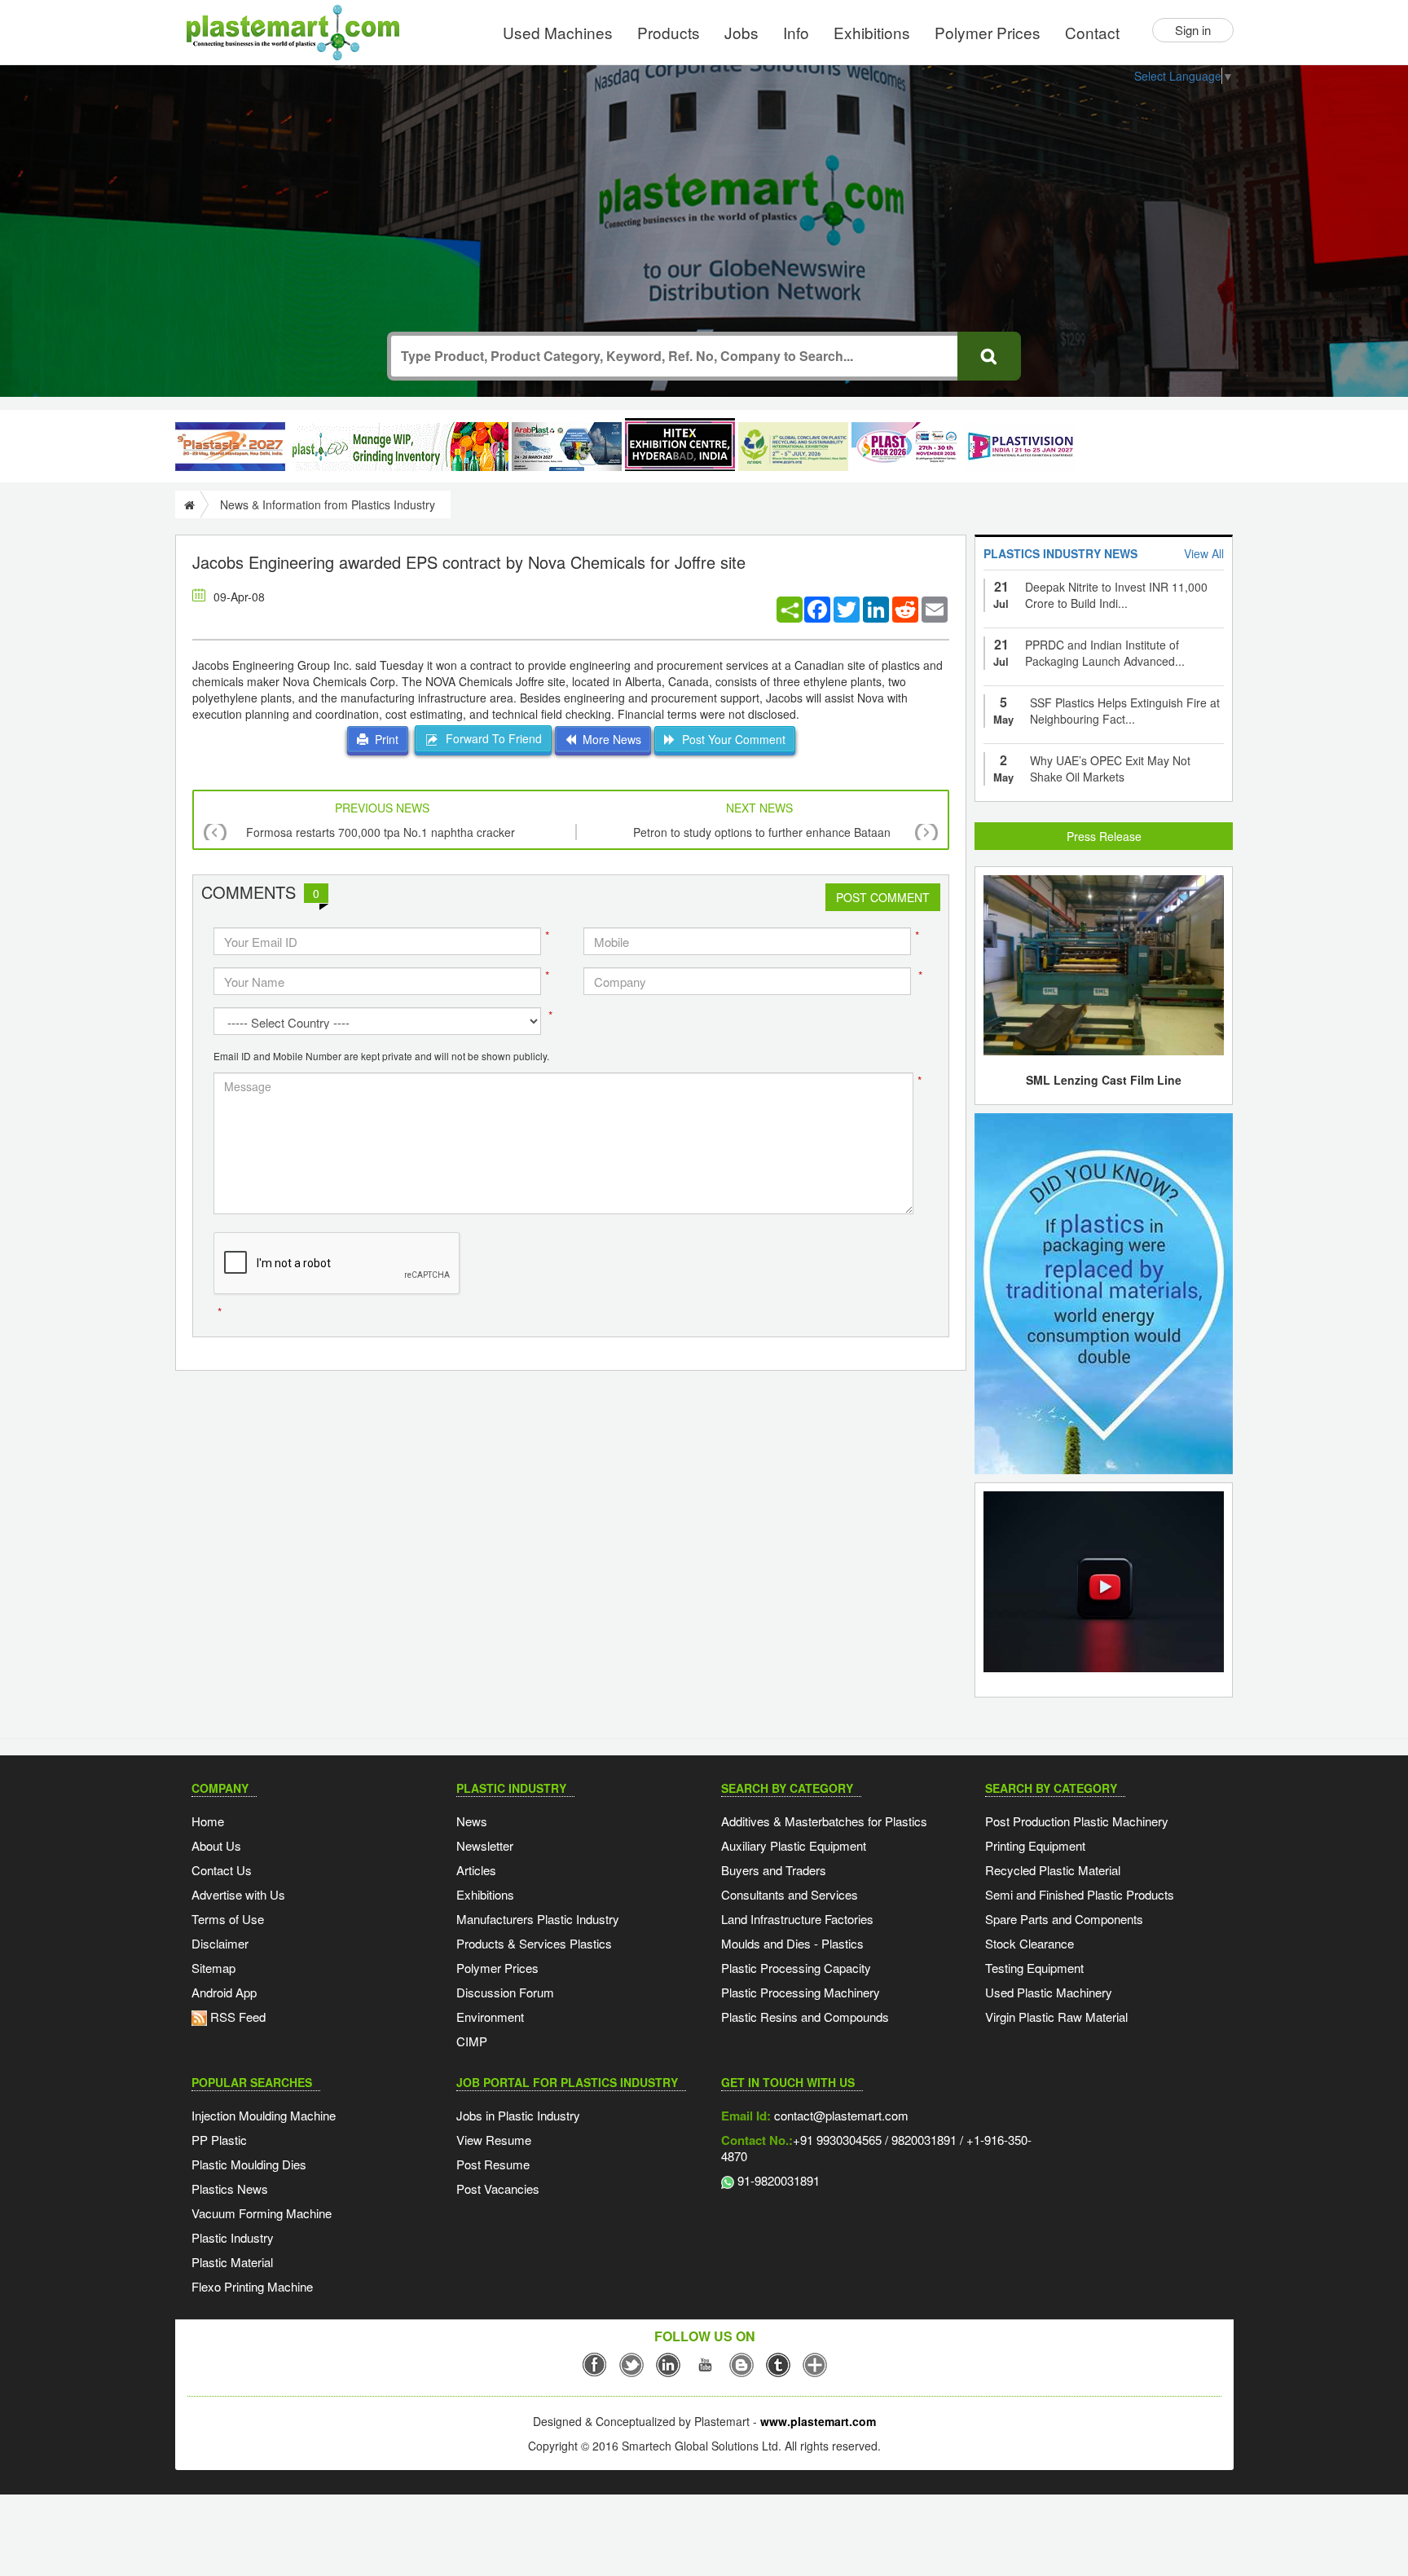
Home (208, 1821)
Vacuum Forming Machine (262, 2213)
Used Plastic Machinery (1049, 1992)
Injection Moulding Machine (264, 2115)
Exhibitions (872, 32)
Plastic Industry (233, 2237)
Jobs (741, 32)
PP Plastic (219, 2140)
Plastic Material (232, 2262)
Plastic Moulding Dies (249, 2164)
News (472, 1821)
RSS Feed (236, 2017)
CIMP (472, 2041)
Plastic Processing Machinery (801, 1992)
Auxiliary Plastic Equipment (794, 1845)
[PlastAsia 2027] (230, 447)
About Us (216, 1845)
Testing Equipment (1034, 1968)
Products (669, 32)
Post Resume (493, 2164)
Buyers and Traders (774, 1870)
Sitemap (213, 1968)
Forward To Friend (491, 738)
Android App (224, 1992)
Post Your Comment (730, 739)
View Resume (494, 2140)
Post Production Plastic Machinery (1077, 1821)
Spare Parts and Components (1064, 1919)
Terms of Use (228, 1919)
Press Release (1104, 836)
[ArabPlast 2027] (567, 447)
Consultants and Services (790, 1894)
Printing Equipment (1035, 1845)
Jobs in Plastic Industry (518, 2115)
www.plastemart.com (818, 2421)
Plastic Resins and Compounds (805, 2017)
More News (609, 739)
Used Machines (558, 32)
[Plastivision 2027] (1020, 447)
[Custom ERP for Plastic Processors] (398, 447)
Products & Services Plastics (534, 1943)
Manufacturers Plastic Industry (538, 1919)
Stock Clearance (1030, 1943)
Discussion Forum (505, 1992)
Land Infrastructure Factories (797, 1919)
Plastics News (230, 2188)
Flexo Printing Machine (252, 2286)
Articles (476, 1870)
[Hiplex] (680, 445)
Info (796, 32)
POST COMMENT (883, 897)
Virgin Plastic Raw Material (1056, 2017)
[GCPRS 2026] (793, 447)
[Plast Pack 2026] (906, 447)
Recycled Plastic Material (1053, 1870)
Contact (1092, 32)
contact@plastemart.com (840, 2115)
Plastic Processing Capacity (796, 1968)
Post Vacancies (498, 2188)
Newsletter (485, 1845)
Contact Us (222, 1870)
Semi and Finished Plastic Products (1080, 1894)
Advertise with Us (238, 1894)
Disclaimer (220, 1943)
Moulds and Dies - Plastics (792, 1943)
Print (383, 739)
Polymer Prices (988, 32)
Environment (490, 2017)
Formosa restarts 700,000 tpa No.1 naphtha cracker (381, 832)
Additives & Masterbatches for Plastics (824, 1821)
